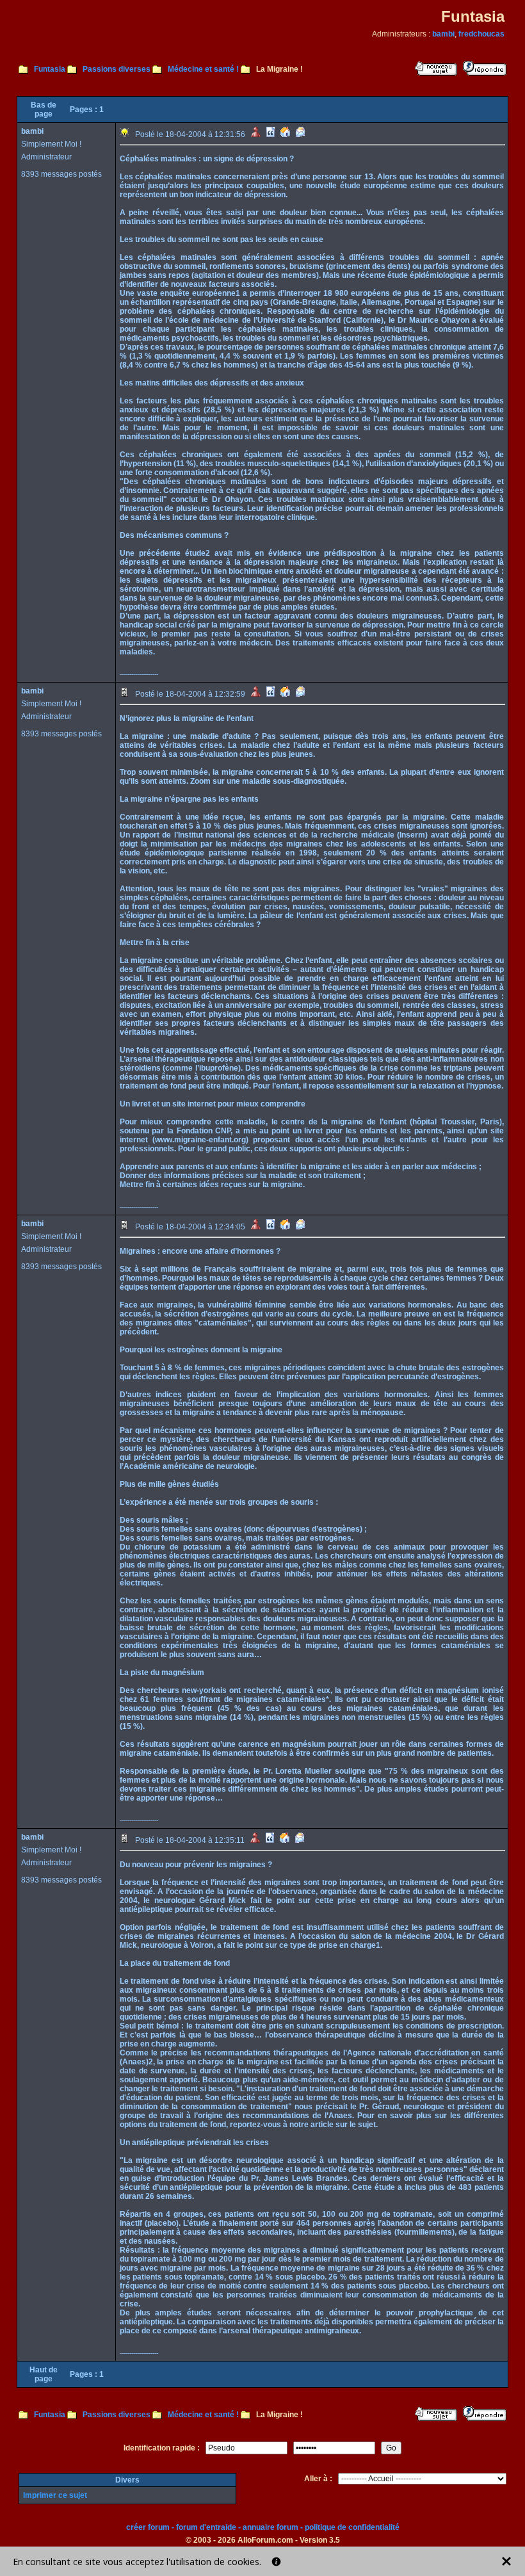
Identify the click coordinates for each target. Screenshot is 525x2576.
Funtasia (50, 69)
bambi (443, 34)
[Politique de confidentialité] (276, 2562)
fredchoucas (481, 34)
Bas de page (44, 109)
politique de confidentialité (352, 2527)
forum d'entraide (206, 2527)
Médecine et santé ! (203, 69)
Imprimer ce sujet (55, 2495)
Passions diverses (117, 69)
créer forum (148, 2527)
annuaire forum (271, 2527)
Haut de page (44, 2374)
